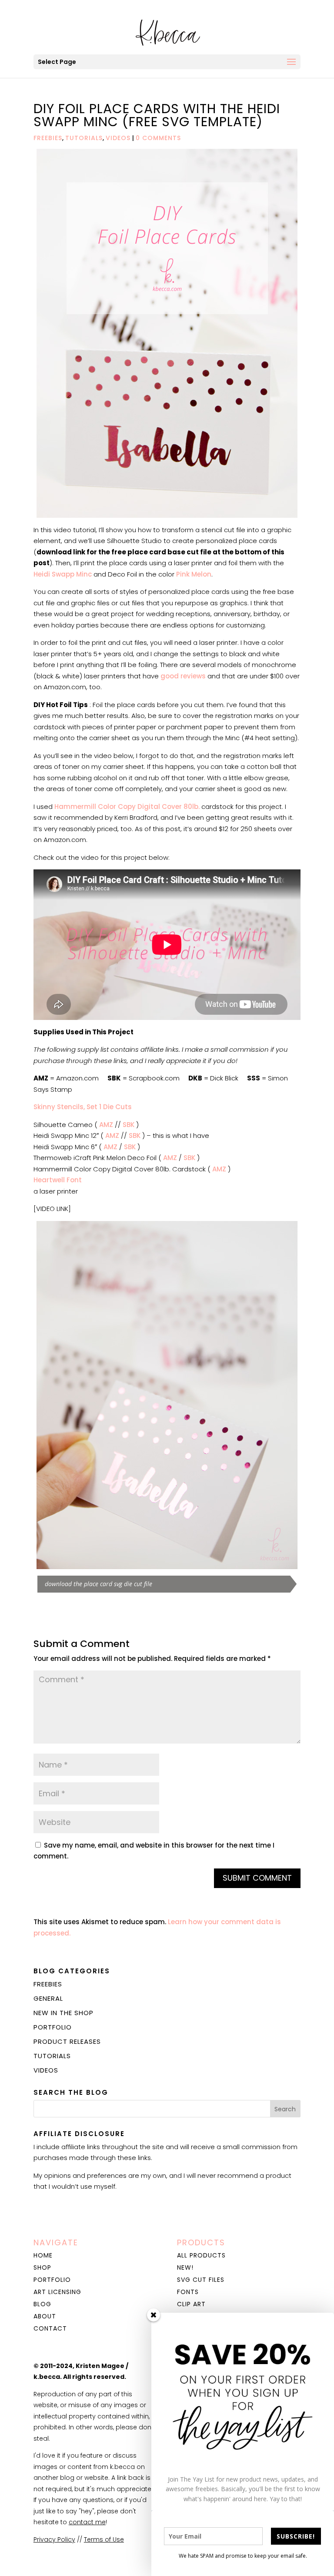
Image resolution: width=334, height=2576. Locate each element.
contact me (87, 2522)
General (48, 1998)
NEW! (185, 2267)
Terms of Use (104, 2539)
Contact (50, 2328)
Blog (42, 2304)
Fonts (188, 2292)
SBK (129, 1125)
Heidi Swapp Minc (63, 574)
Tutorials (84, 138)
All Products (201, 2255)
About (45, 2316)
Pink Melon (194, 574)
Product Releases (67, 2041)
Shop (42, 2267)
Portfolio (53, 2027)
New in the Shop (63, 2013)
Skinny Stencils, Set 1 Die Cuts (83, 1107)
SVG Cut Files (201, 2280)
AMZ (106, 1125)
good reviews (183, 676)
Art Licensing (57, 2292)
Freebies (48, 138)
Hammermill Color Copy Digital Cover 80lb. (127, 807)
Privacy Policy (54, 2539)
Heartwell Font (58, 1180)
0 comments (158, 138)
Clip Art (191, 2304)
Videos (118, 138)
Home (43, 2255)
